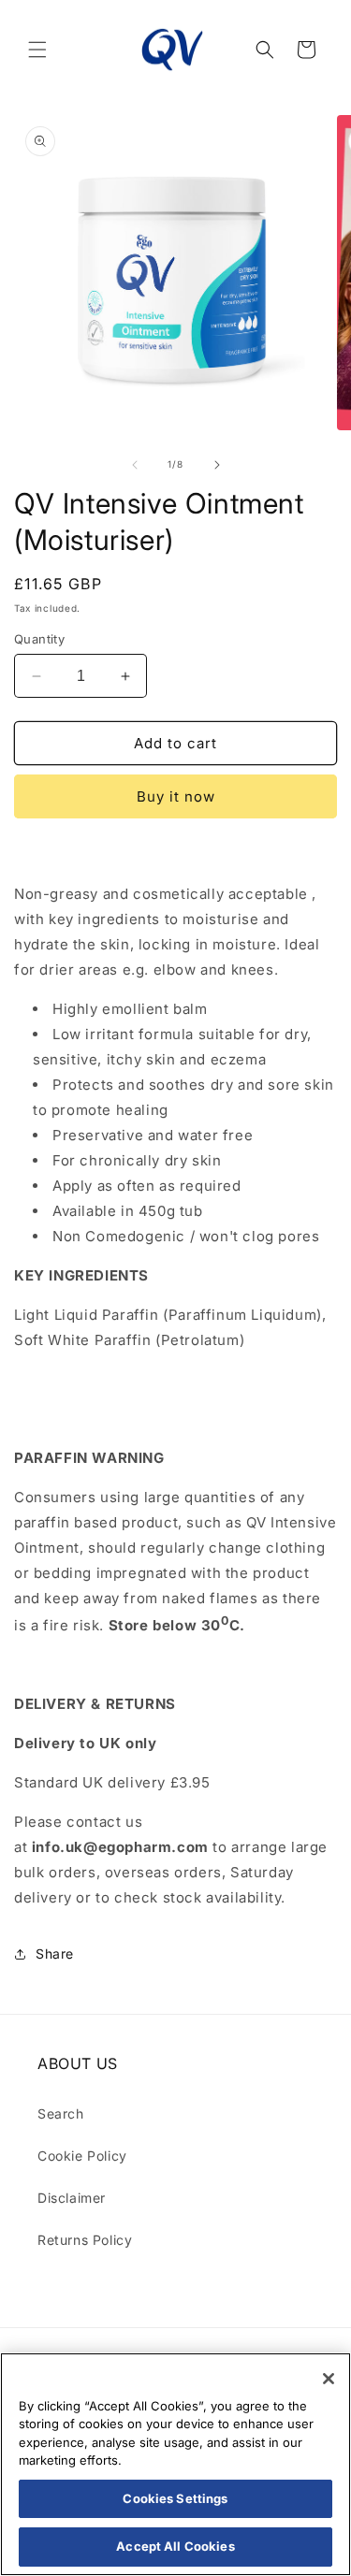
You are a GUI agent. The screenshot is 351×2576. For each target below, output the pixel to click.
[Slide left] (135, 465)
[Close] (329, 2379)
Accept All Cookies (175, 2546)
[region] (175, 2464)
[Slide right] (217, 465)
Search (61, 2113)
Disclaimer (72, 2198)
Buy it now (176, 796)
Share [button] (55, 1954)
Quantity (39, 639)
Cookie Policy (82, 2156)
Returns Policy (85, 2240)
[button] (37, 50)
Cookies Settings (175, 2498)
